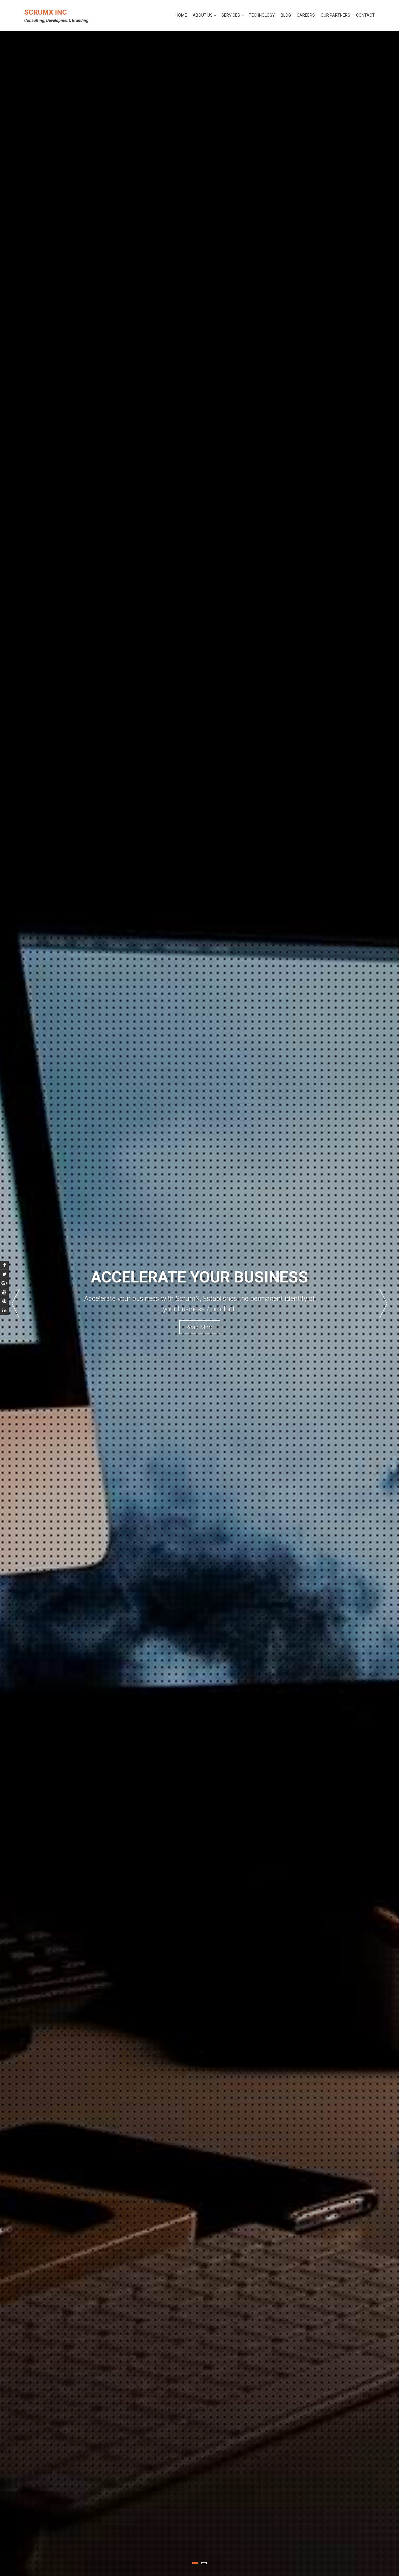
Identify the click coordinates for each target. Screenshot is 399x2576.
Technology (262, 15)
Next (383, 1303)
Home (181, 15)
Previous (16, 1303)
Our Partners (335, 15)
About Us (203, 15)
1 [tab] (195, 2563)
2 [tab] (204, 2563)
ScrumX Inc (46, 12)
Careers (306, 15)
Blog (286, 15)
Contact (365, 15)
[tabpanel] (199, 1303)
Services (231, 15)
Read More (200, 1332)
